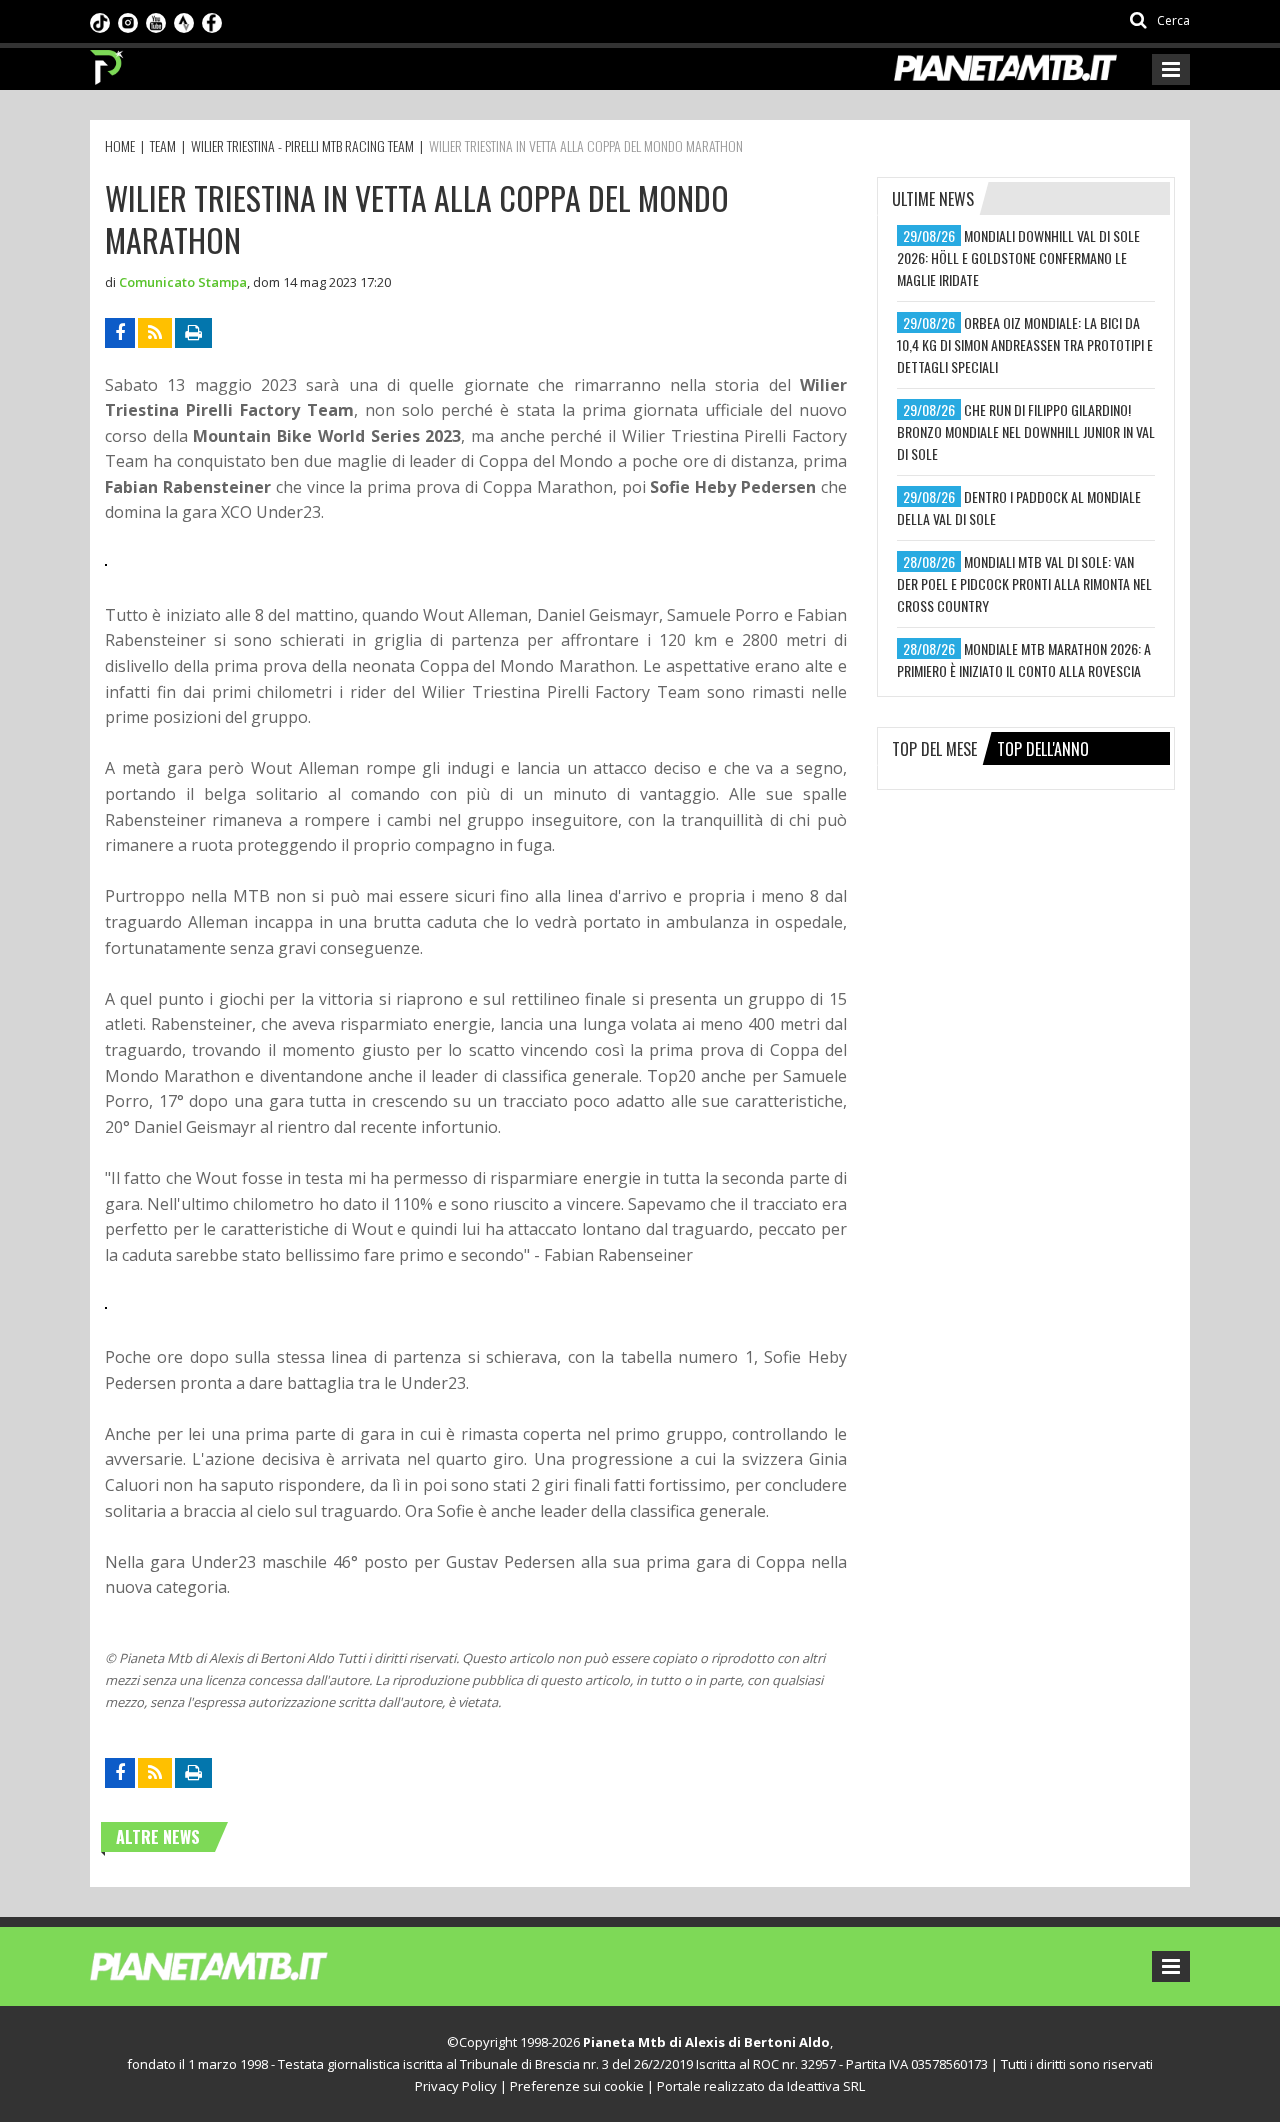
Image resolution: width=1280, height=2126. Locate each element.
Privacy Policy (456, 2086)
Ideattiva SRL (826, 2086)
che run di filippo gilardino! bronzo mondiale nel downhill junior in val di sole (1026, 431)
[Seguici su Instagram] (128, 21)
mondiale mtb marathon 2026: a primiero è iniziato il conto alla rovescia (1024, 659)
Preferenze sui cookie (577, 2086)
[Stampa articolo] (193, 333)
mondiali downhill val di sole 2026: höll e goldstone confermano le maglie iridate (1018, 257)
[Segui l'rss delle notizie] (155, 333)
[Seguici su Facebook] (212, 21)
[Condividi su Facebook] (120, 333)
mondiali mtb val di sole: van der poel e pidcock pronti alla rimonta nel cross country (1024, 583)
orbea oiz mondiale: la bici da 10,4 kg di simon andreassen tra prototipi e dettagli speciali (1025, 344)
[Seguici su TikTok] (100, 21)
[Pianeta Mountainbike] (107, 62)
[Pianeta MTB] (245, 1965)
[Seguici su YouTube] (156, 21)
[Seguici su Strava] (184, 21)
